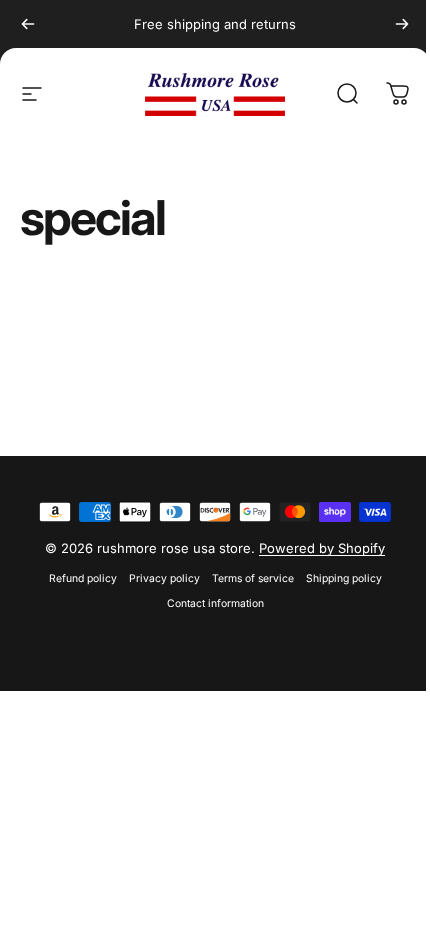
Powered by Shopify (322, 548)
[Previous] (28, 24)
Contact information (215, 603)
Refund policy (83, 578)
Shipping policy (344, 578)
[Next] (402, 24)
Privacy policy (164, 578)
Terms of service (253, 578)
